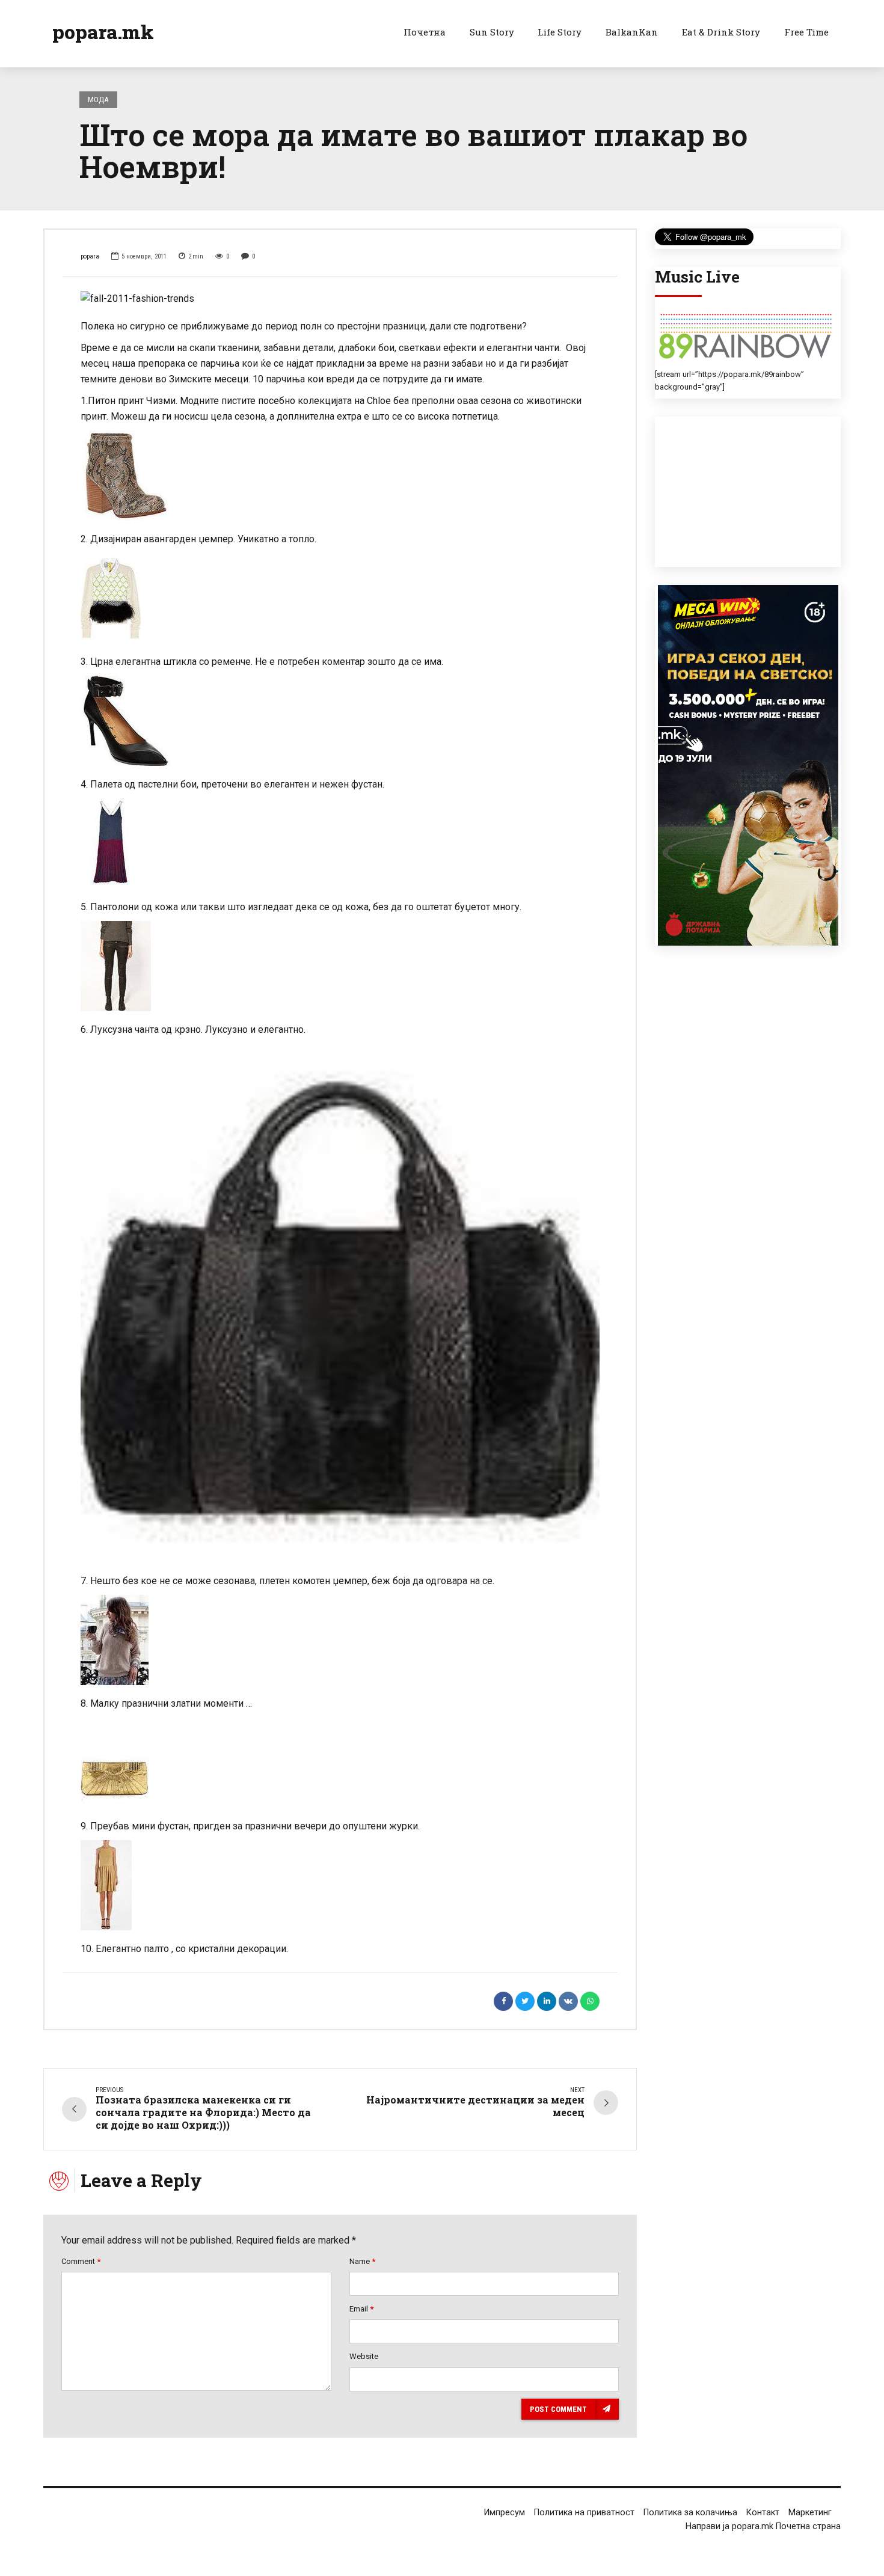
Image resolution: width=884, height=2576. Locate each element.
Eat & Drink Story (721, 32)
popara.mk (103, 32)
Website (364, 2356)
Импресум (505, 2513)
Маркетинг (810, 2513)
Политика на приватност (584, 2513)
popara (90, 256)
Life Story (560, 32)
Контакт (763, 2513)
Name (362, 2261)
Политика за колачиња (690, 2513)
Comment (81, 2261)
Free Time (806, 32)
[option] (340, 299)
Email (361, 2309)
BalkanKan (632, 32)
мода (98, 99)
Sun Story (492, 32)
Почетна (425, 32)
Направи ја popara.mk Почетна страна (763, 2526)
